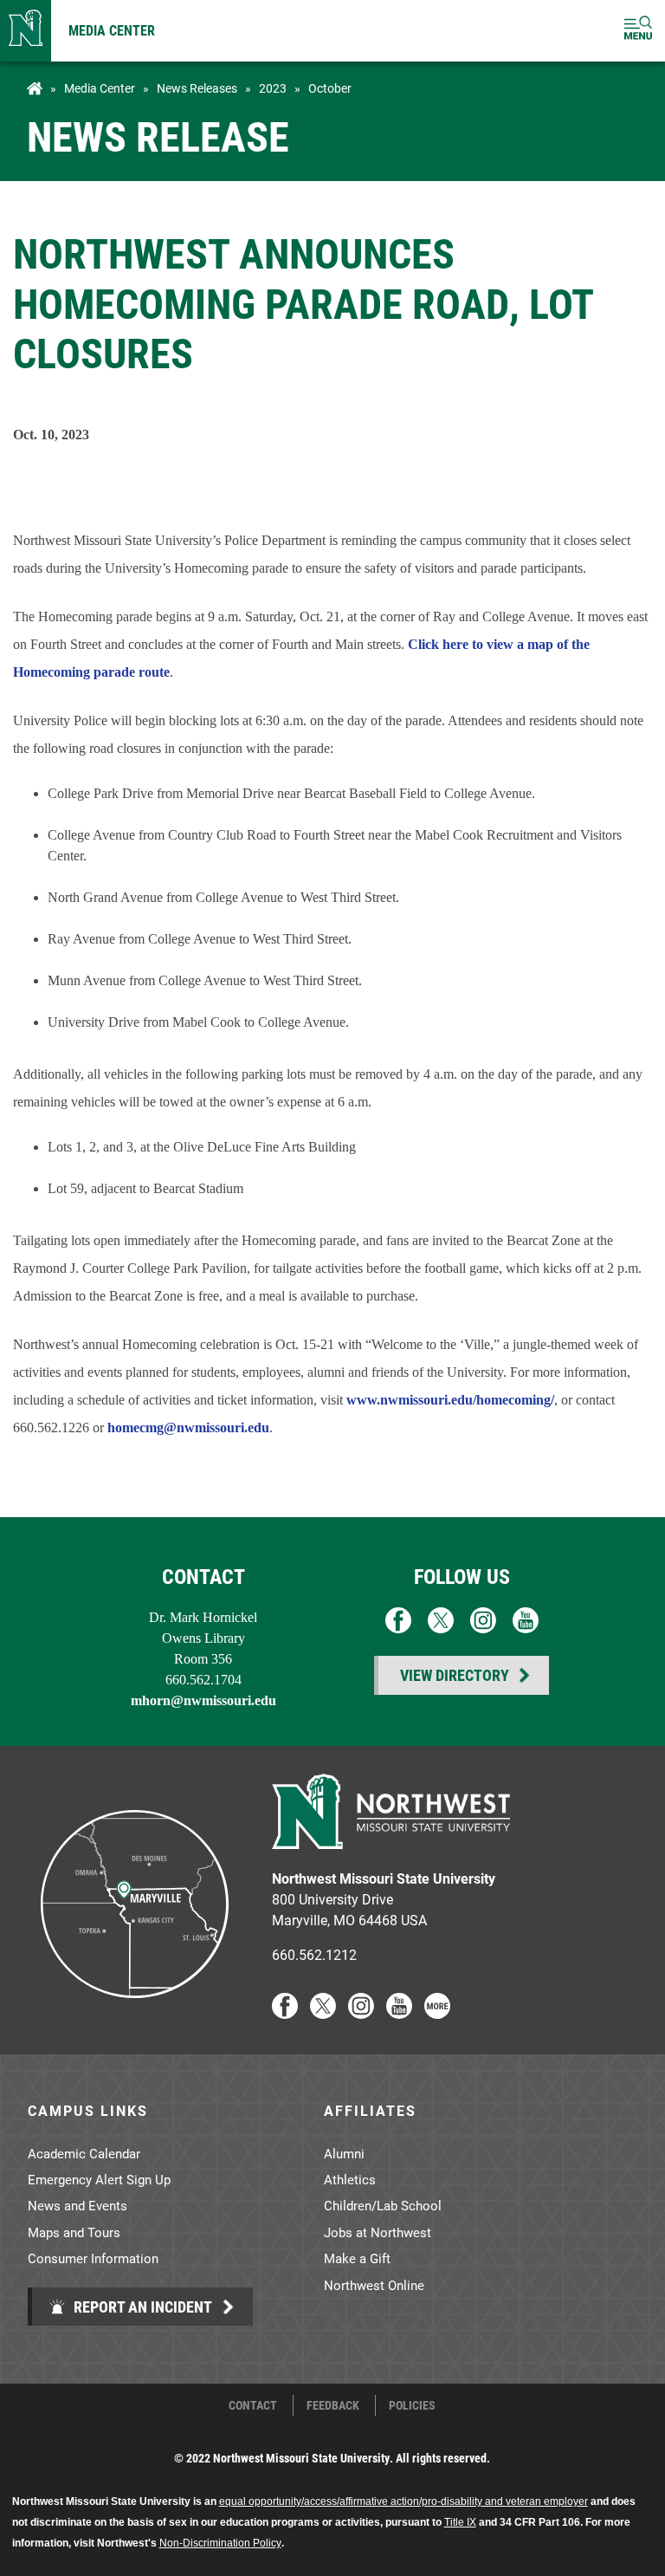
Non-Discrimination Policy (220, 2543)
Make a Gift (357, 2258)
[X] (323, 2013)
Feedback (333, 2405)
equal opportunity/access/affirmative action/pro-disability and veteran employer (404, 2501)
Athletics (350, 2179)
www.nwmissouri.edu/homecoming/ (450, 1400)
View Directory (455, 1675)
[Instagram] (361, 2013)
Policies (412, 2405)
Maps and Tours (74, 2232)
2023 (273, 88)
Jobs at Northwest (378, 2232)
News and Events (77, 2205)
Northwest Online (374, 2285)
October (330, 88)
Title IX (460, 2522)
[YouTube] (399, 2013)
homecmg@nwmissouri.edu (188, 1428)
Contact (253, 2405)
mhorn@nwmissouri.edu (203, 1700)
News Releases (197, 88)
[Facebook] (285, 2013)
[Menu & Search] (638, 31)
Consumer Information (93, 2258)
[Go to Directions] (133, 2013)
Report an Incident (141, 2307)
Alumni (344, 2153)
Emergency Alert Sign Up (99, 2179)
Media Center (112, 30)
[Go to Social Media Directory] (437, 2013)
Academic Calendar (84, 2153)
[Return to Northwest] (26, 31)
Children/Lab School (383, 2205)
